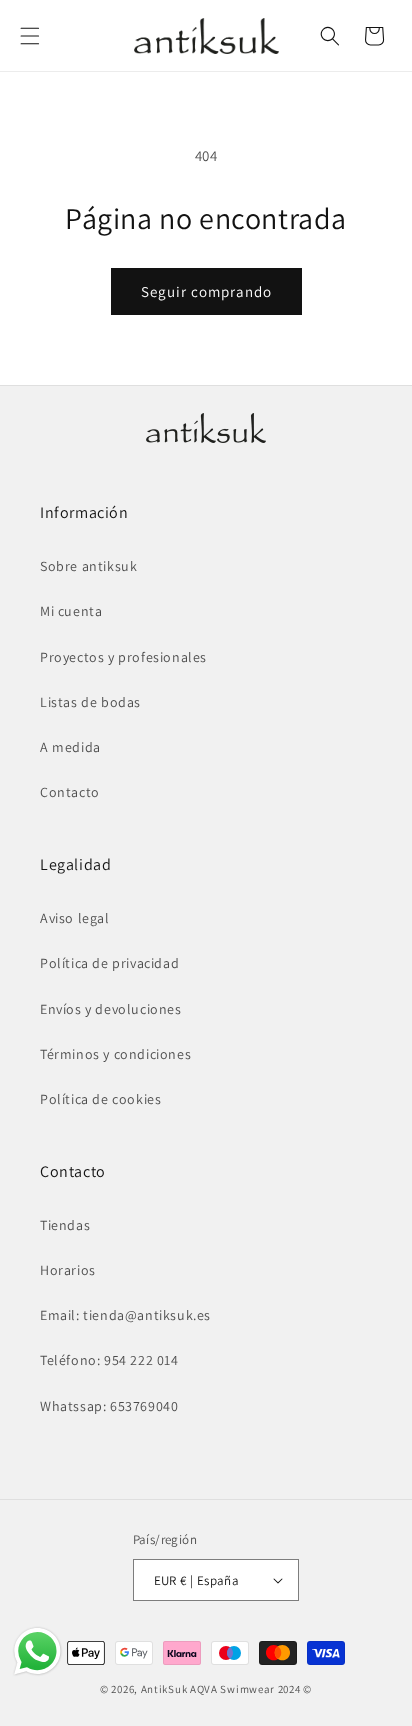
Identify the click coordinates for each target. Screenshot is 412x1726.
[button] (30, 36)
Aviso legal (75, 918)
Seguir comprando (206, 291)
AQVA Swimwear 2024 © (251, 1689)
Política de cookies (100, 1099)
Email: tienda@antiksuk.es (125, 1315)
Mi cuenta (71, 611)
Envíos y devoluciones (111, 1009)
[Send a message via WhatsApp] (37, 1651)
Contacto (70, 792)
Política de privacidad (109, 963)
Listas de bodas (90, 702)
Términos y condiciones (115, 1054)
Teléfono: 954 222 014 (109, 1360)
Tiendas (65, 1225)
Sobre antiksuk (88, 566)
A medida (70, 747)
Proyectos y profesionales (123, 657)
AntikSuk (164, 1689)
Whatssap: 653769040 (109, 1406)
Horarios (68, 1270)
